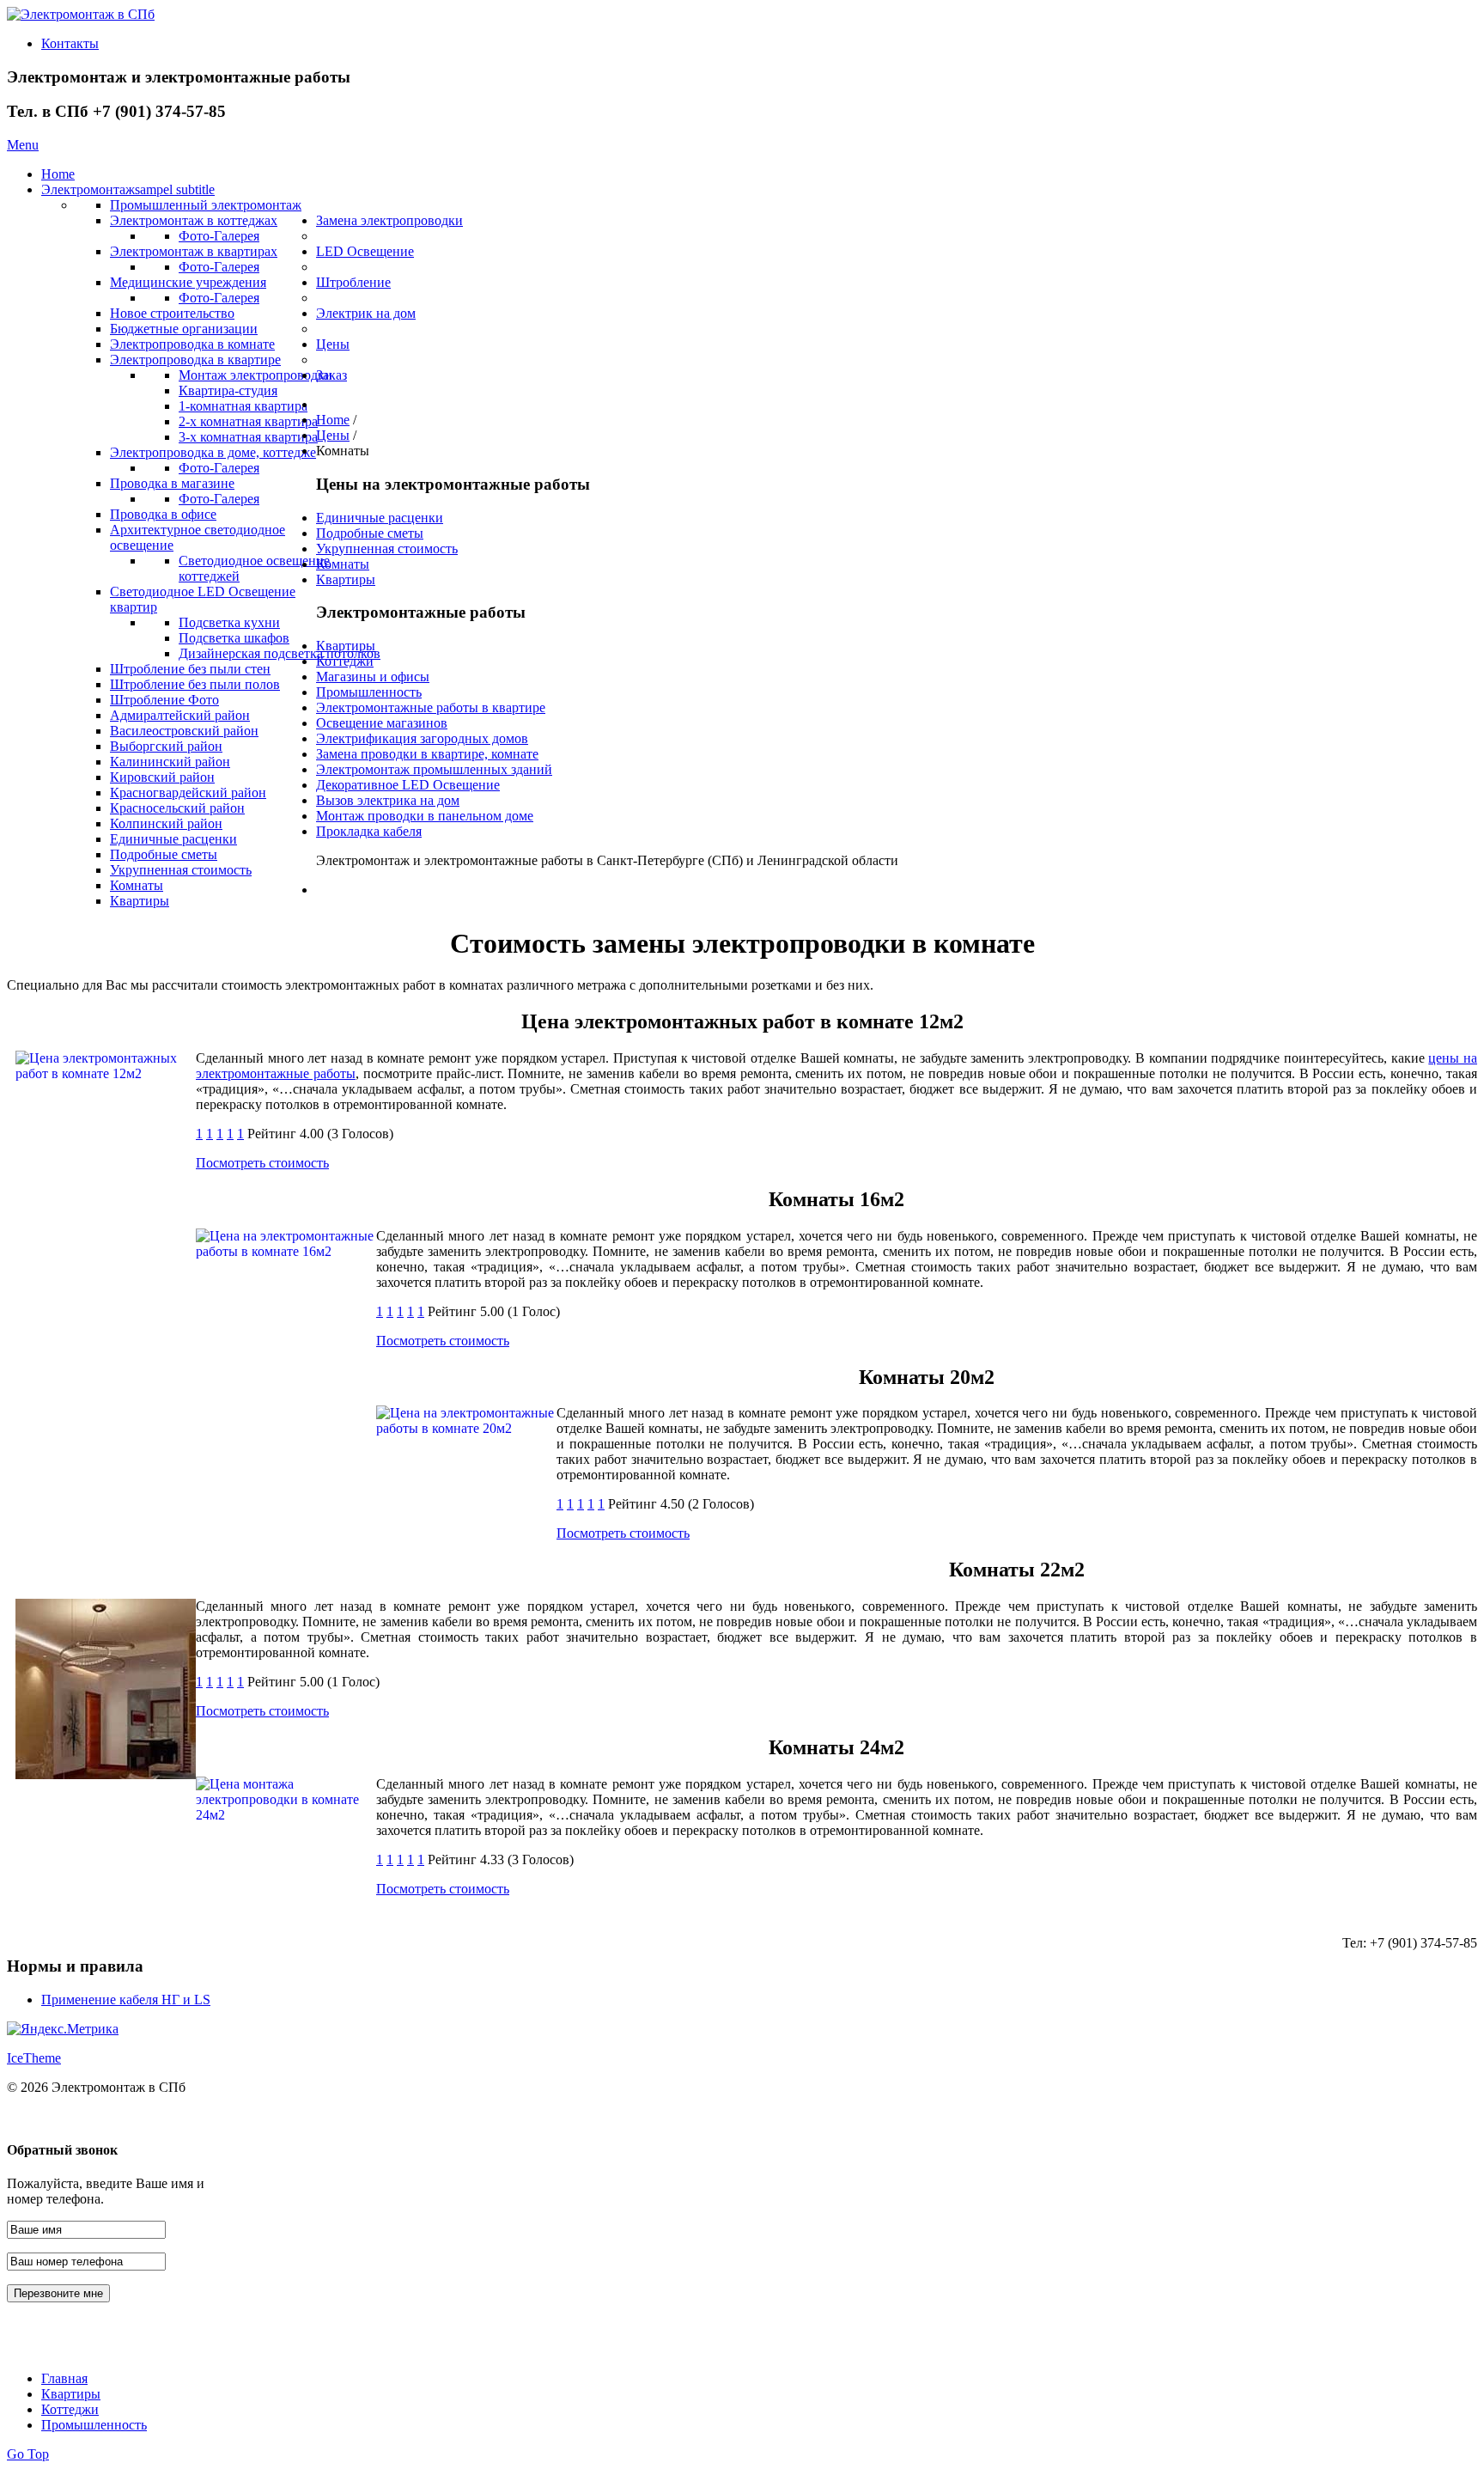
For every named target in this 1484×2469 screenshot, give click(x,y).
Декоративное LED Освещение (408, 785)
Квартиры (346, 579)
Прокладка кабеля (369, 831)
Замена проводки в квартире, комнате (427, 754)
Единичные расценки (380, 518)
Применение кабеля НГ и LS (126, 2000)
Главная (64, 2378)
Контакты (70, 43)
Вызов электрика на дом (388, 800)
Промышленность (369, 692)
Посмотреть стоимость (262, 1163)
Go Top (28, 2454)
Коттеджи (345, 661)
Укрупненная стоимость (387, 549)
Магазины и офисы (373, 677)
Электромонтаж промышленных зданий (434, 769)
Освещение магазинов (382, 723)
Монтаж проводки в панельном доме (425, 816)
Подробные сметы (370, 533)
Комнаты (343, 564)
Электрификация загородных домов (422, 738)
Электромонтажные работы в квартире (431, 707)
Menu (23, 145)
